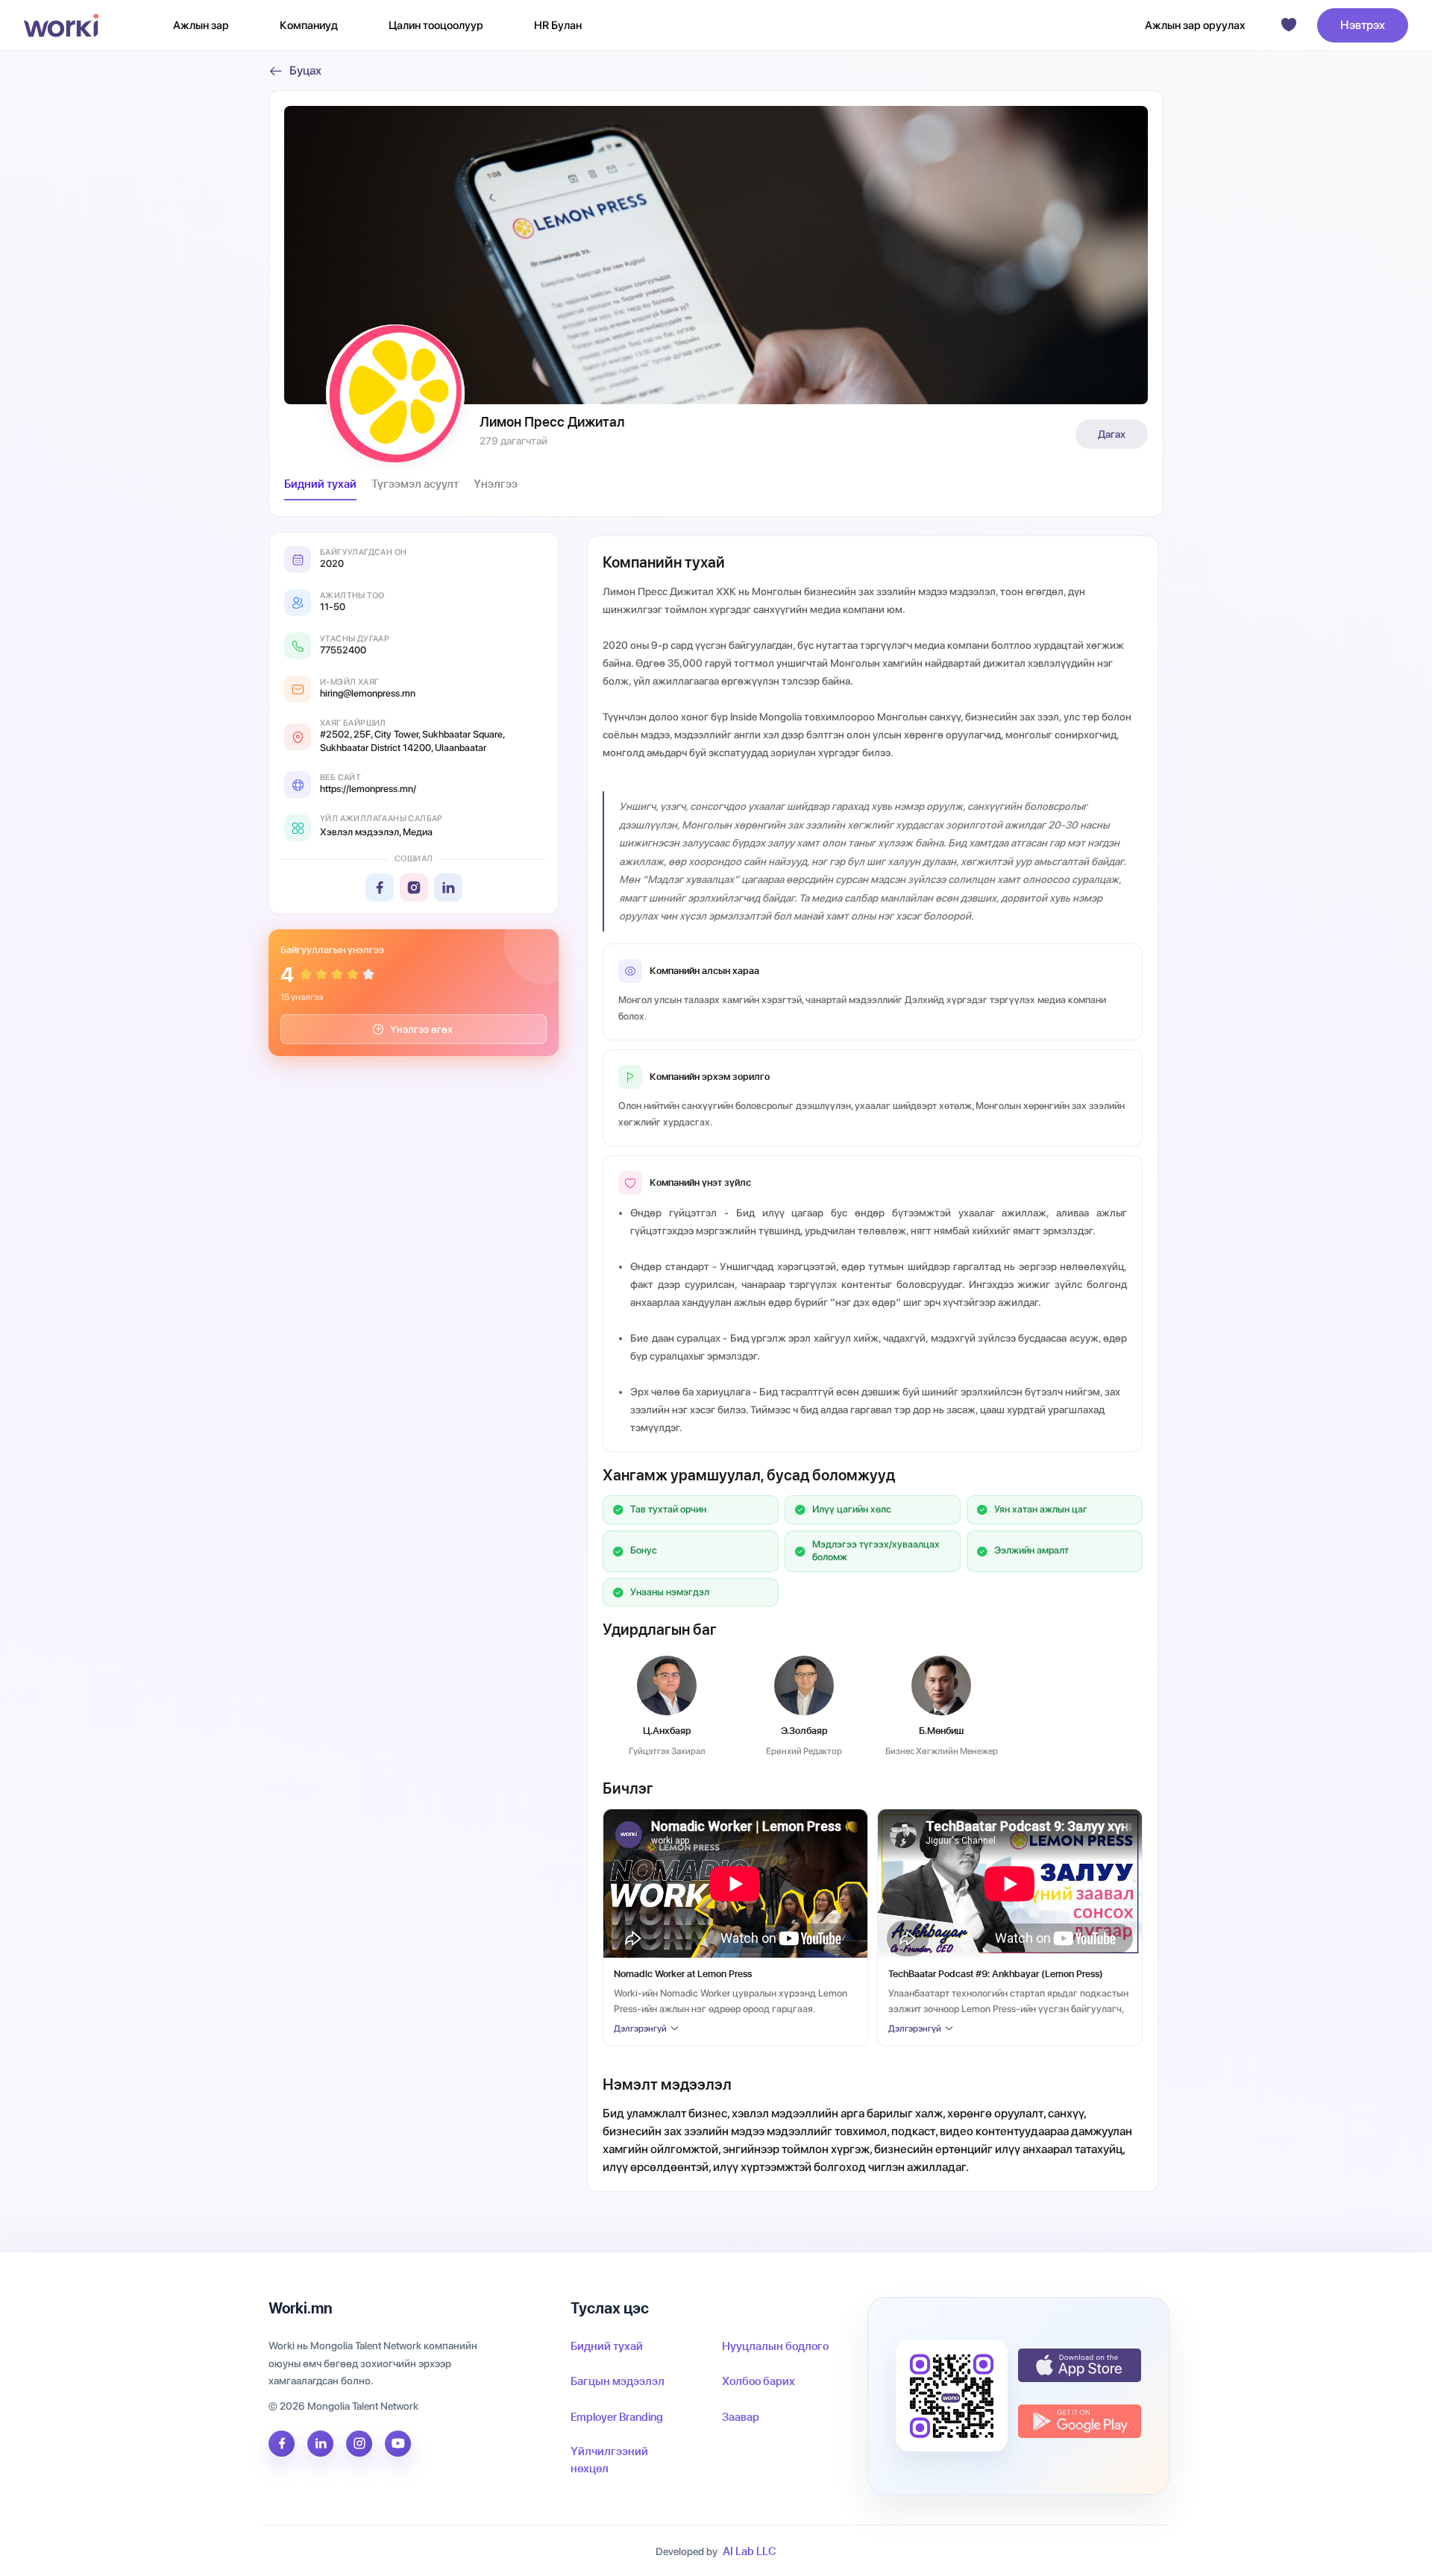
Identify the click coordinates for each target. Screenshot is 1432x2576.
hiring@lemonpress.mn (368, 693)
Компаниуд (309, 25)
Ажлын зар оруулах (1195, 25)
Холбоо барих (759, 2381)
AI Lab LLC (750, 2551)
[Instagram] (414, 888)
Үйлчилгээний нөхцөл (609, 2460)
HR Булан (558, 25)
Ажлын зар (201, 25)
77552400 (343, 650)
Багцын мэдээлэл (618, 2381)
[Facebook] (380, 888)
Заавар (741, 2417)
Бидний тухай (607, 2346)
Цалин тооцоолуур (436, 25)
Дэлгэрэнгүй (640, 2029)
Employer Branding (617, 2417)
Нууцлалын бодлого (775, 2346)
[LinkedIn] (448, 888)
